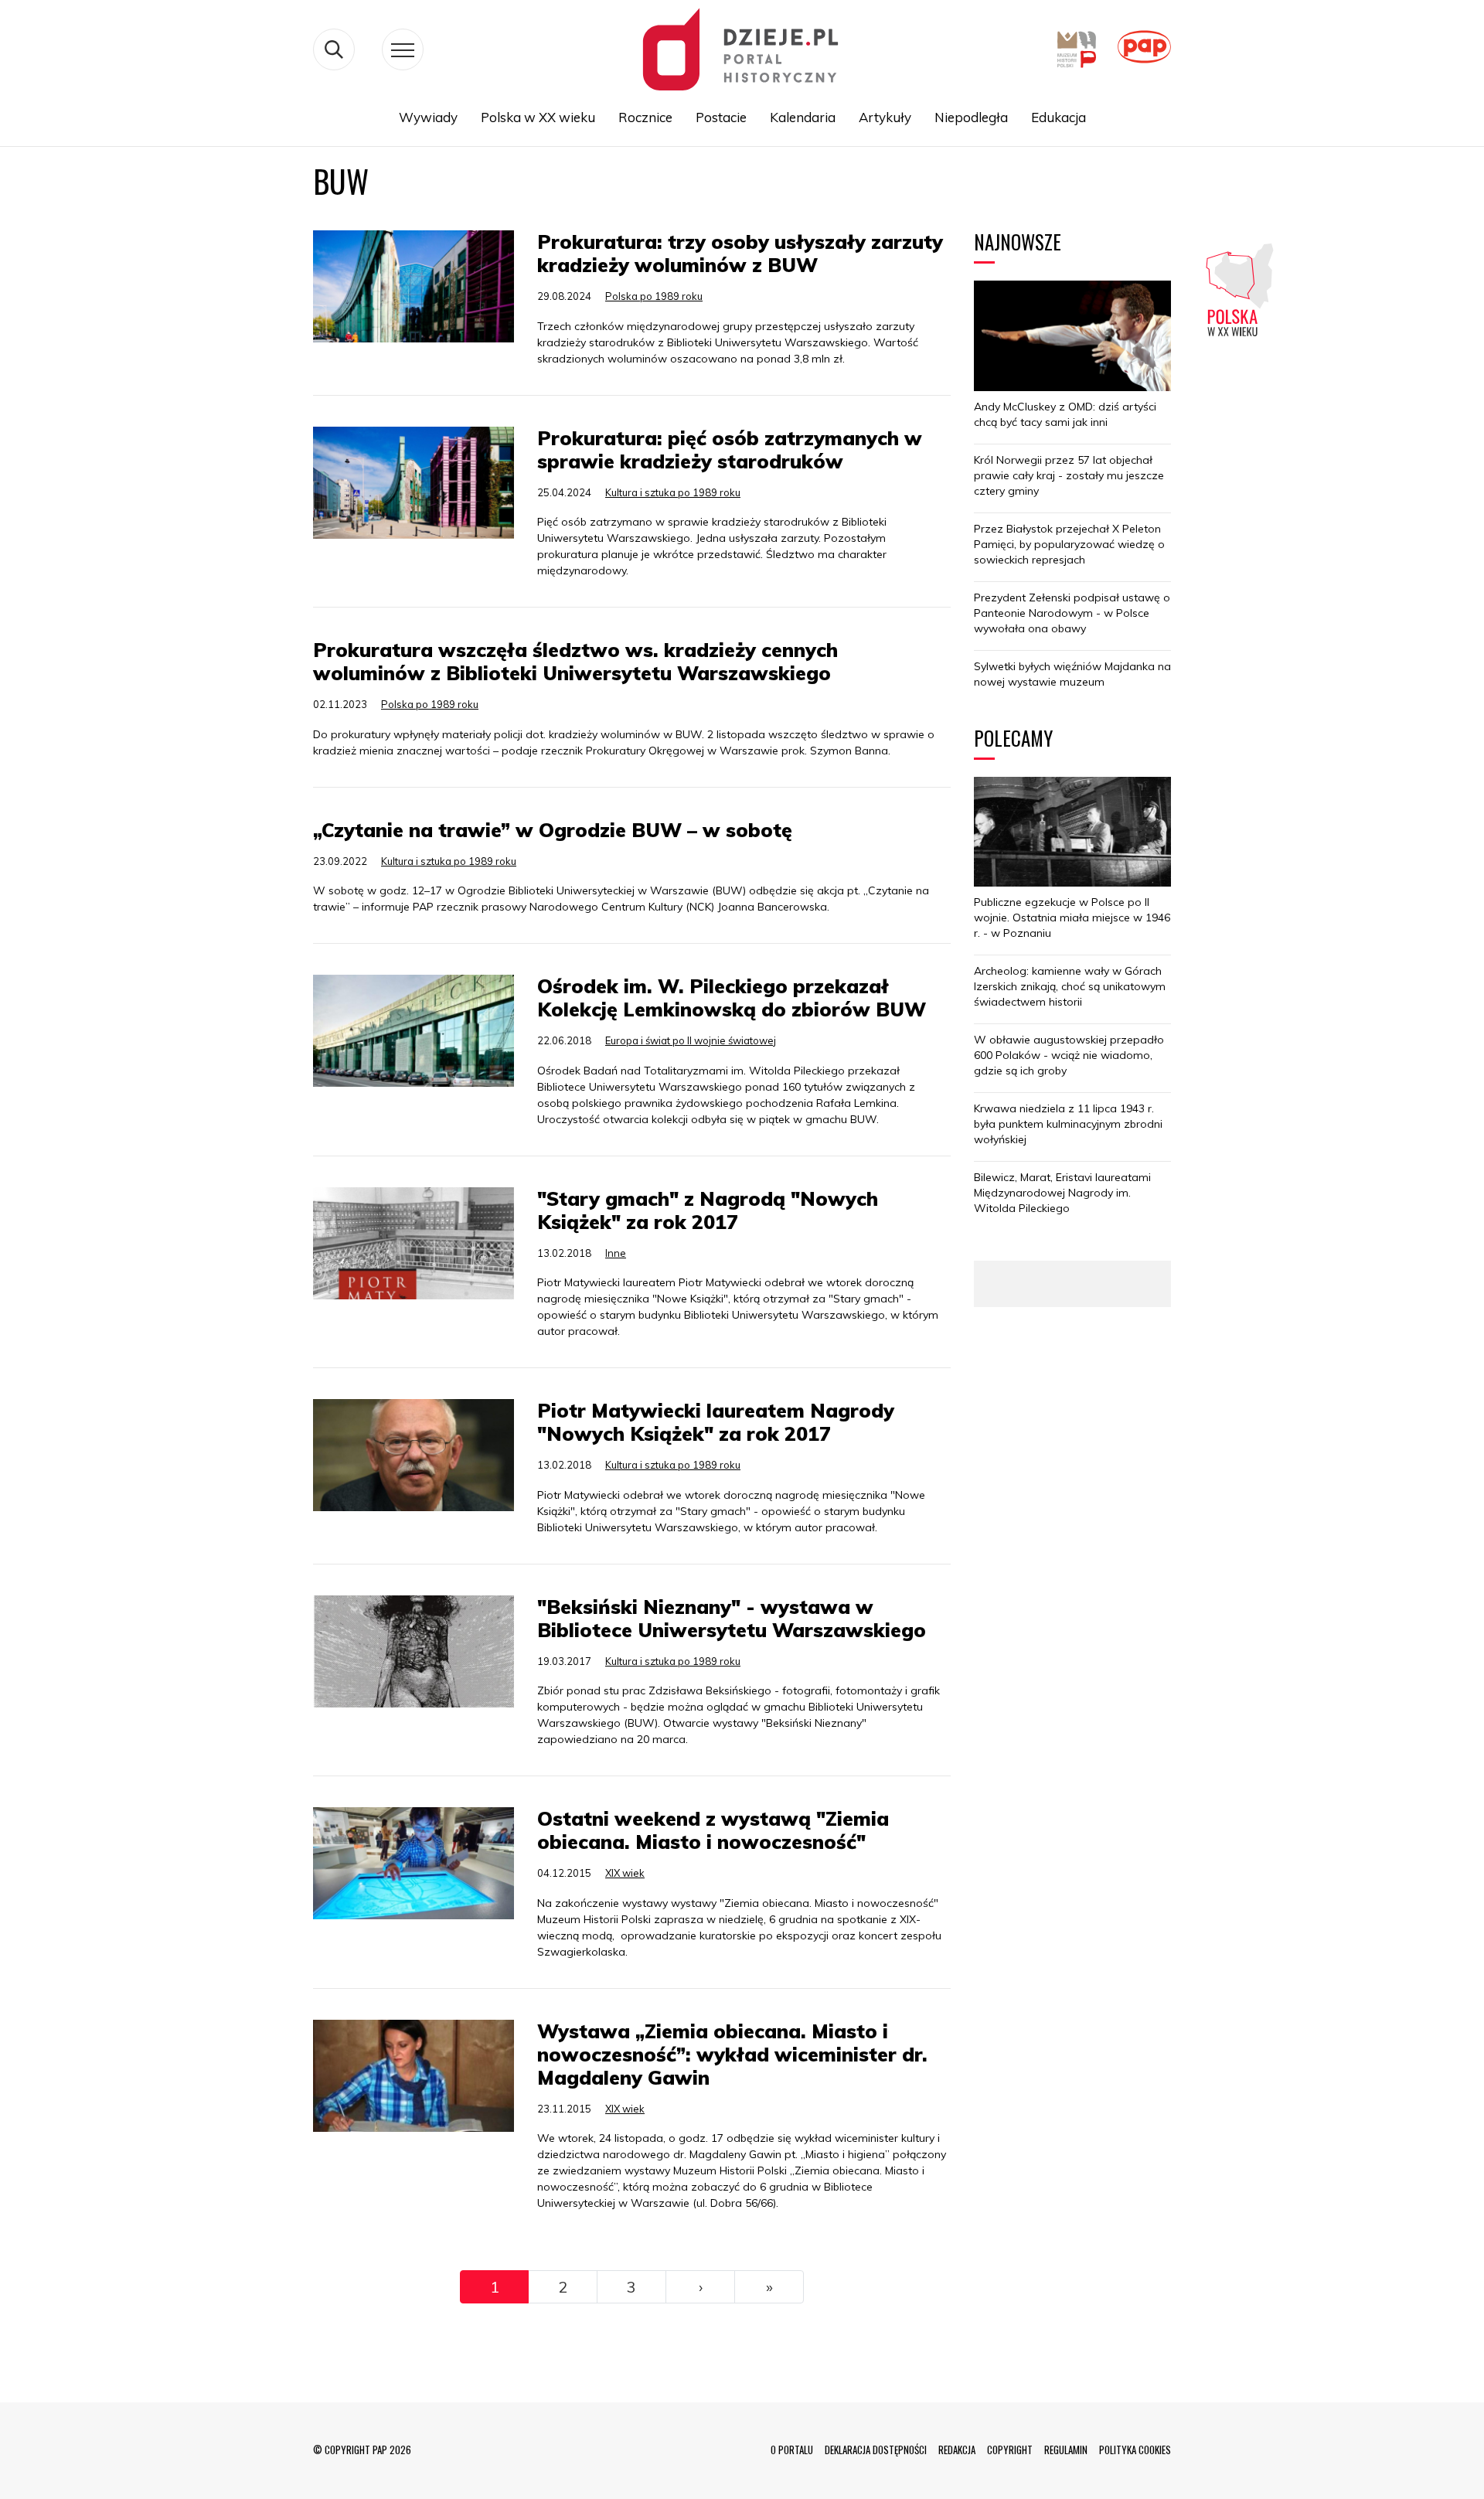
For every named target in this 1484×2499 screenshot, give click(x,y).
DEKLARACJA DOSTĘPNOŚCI (876, 2450)
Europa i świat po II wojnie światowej (691, 1040)
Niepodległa (971, 117)
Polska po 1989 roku (654, 296)
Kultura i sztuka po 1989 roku (673, 492)
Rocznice (645, 117)
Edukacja (1059, 117)
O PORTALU (792, 2450)
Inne (616, 1253)
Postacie (721, 117)
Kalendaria (803, 117)
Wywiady (428, 117)
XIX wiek (625, 1873)
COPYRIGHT (1010, 2450)
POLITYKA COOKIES (1135, 2450)
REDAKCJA (957, 2450)
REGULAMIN (1066, 2450)
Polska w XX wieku (538, 117)
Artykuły (885, 117)
